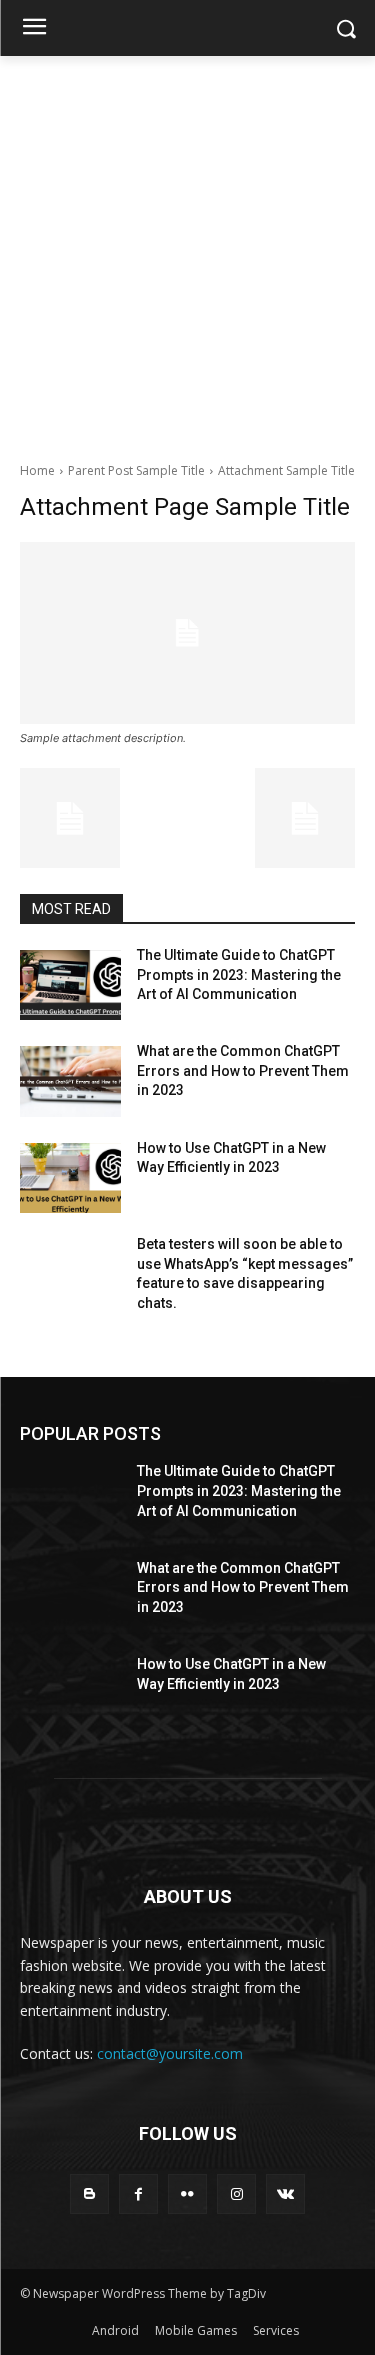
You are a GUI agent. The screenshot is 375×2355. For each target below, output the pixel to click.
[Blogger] (89, 2193)
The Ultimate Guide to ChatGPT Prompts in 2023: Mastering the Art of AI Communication (239, 974)
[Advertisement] (187, 253)
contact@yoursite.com (170, 2053)
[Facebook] (138, 2193)
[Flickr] (187, 2193)
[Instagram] (236, 2193)
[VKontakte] (285, 2193)
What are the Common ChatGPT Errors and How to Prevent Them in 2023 (243, 1070)
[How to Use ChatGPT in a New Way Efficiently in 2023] (70, 1178)
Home (37, 470)
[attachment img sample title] (187, 633)
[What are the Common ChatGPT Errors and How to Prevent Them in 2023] (70, 1081)
